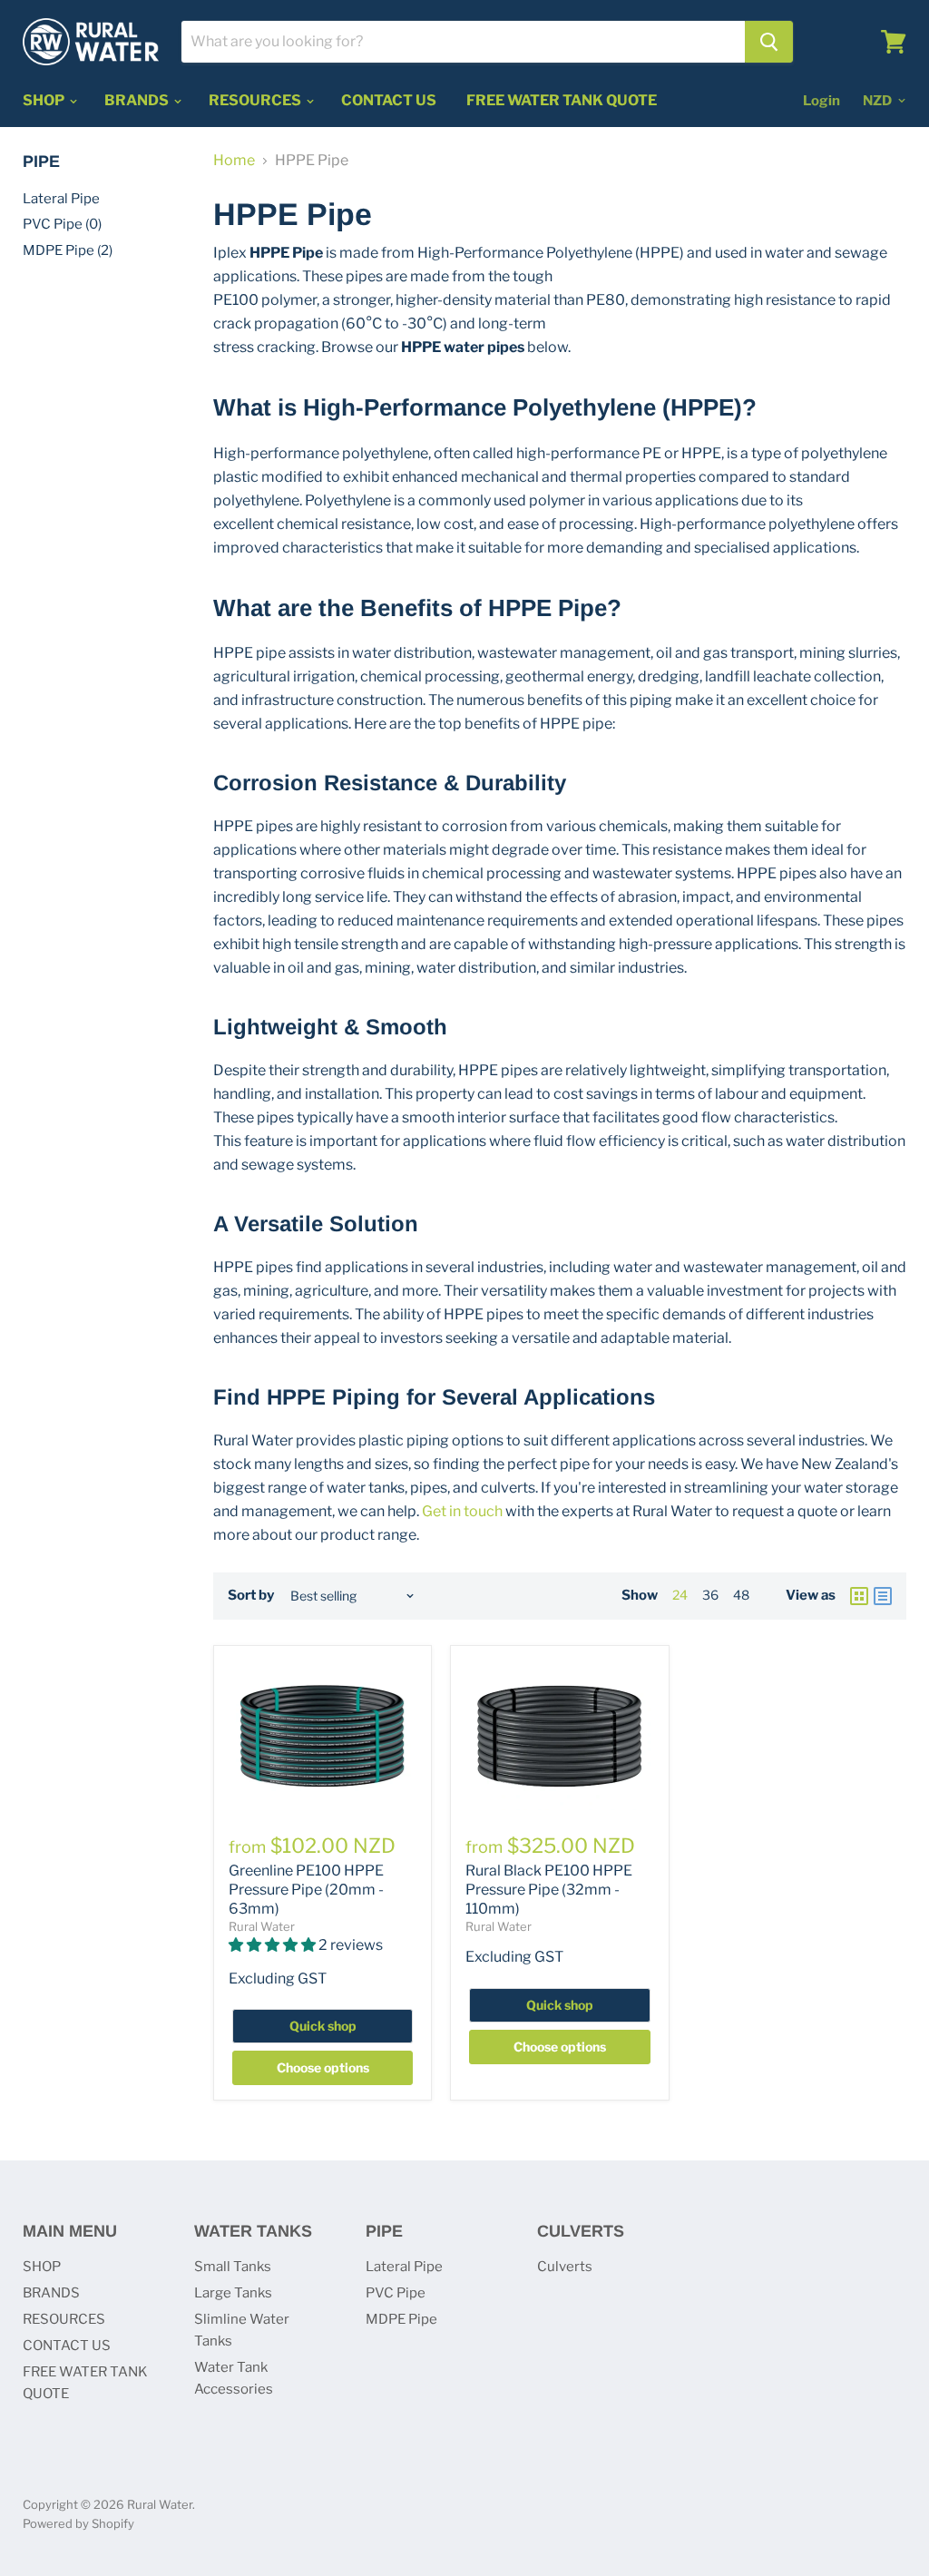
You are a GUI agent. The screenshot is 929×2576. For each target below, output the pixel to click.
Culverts (565, 2267)
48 (741, 1595)
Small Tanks (233, 2267)
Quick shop (323, 2026)
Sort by (251, 1596)
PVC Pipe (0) (62, 224)
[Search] (769, 42)
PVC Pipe (396, 2293)
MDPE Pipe (401, 2319)
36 (710, 1595)
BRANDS (138, 100)
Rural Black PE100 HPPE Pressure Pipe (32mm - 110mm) (549, 1890)
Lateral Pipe (61, 199)
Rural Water (262, 1926)
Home (234, 161)
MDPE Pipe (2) (68, 250)
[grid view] (859, 1596)
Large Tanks (233, 2293)
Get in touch (462, 1511)
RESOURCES (256, 100)
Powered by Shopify (78, 2523)
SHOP (45, 100)
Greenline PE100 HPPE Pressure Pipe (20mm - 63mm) (306, 1890)
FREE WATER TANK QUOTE (562, 100)
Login (821, 101)
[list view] (883, 1596)
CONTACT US (389, 100)
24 (680, 1595)
